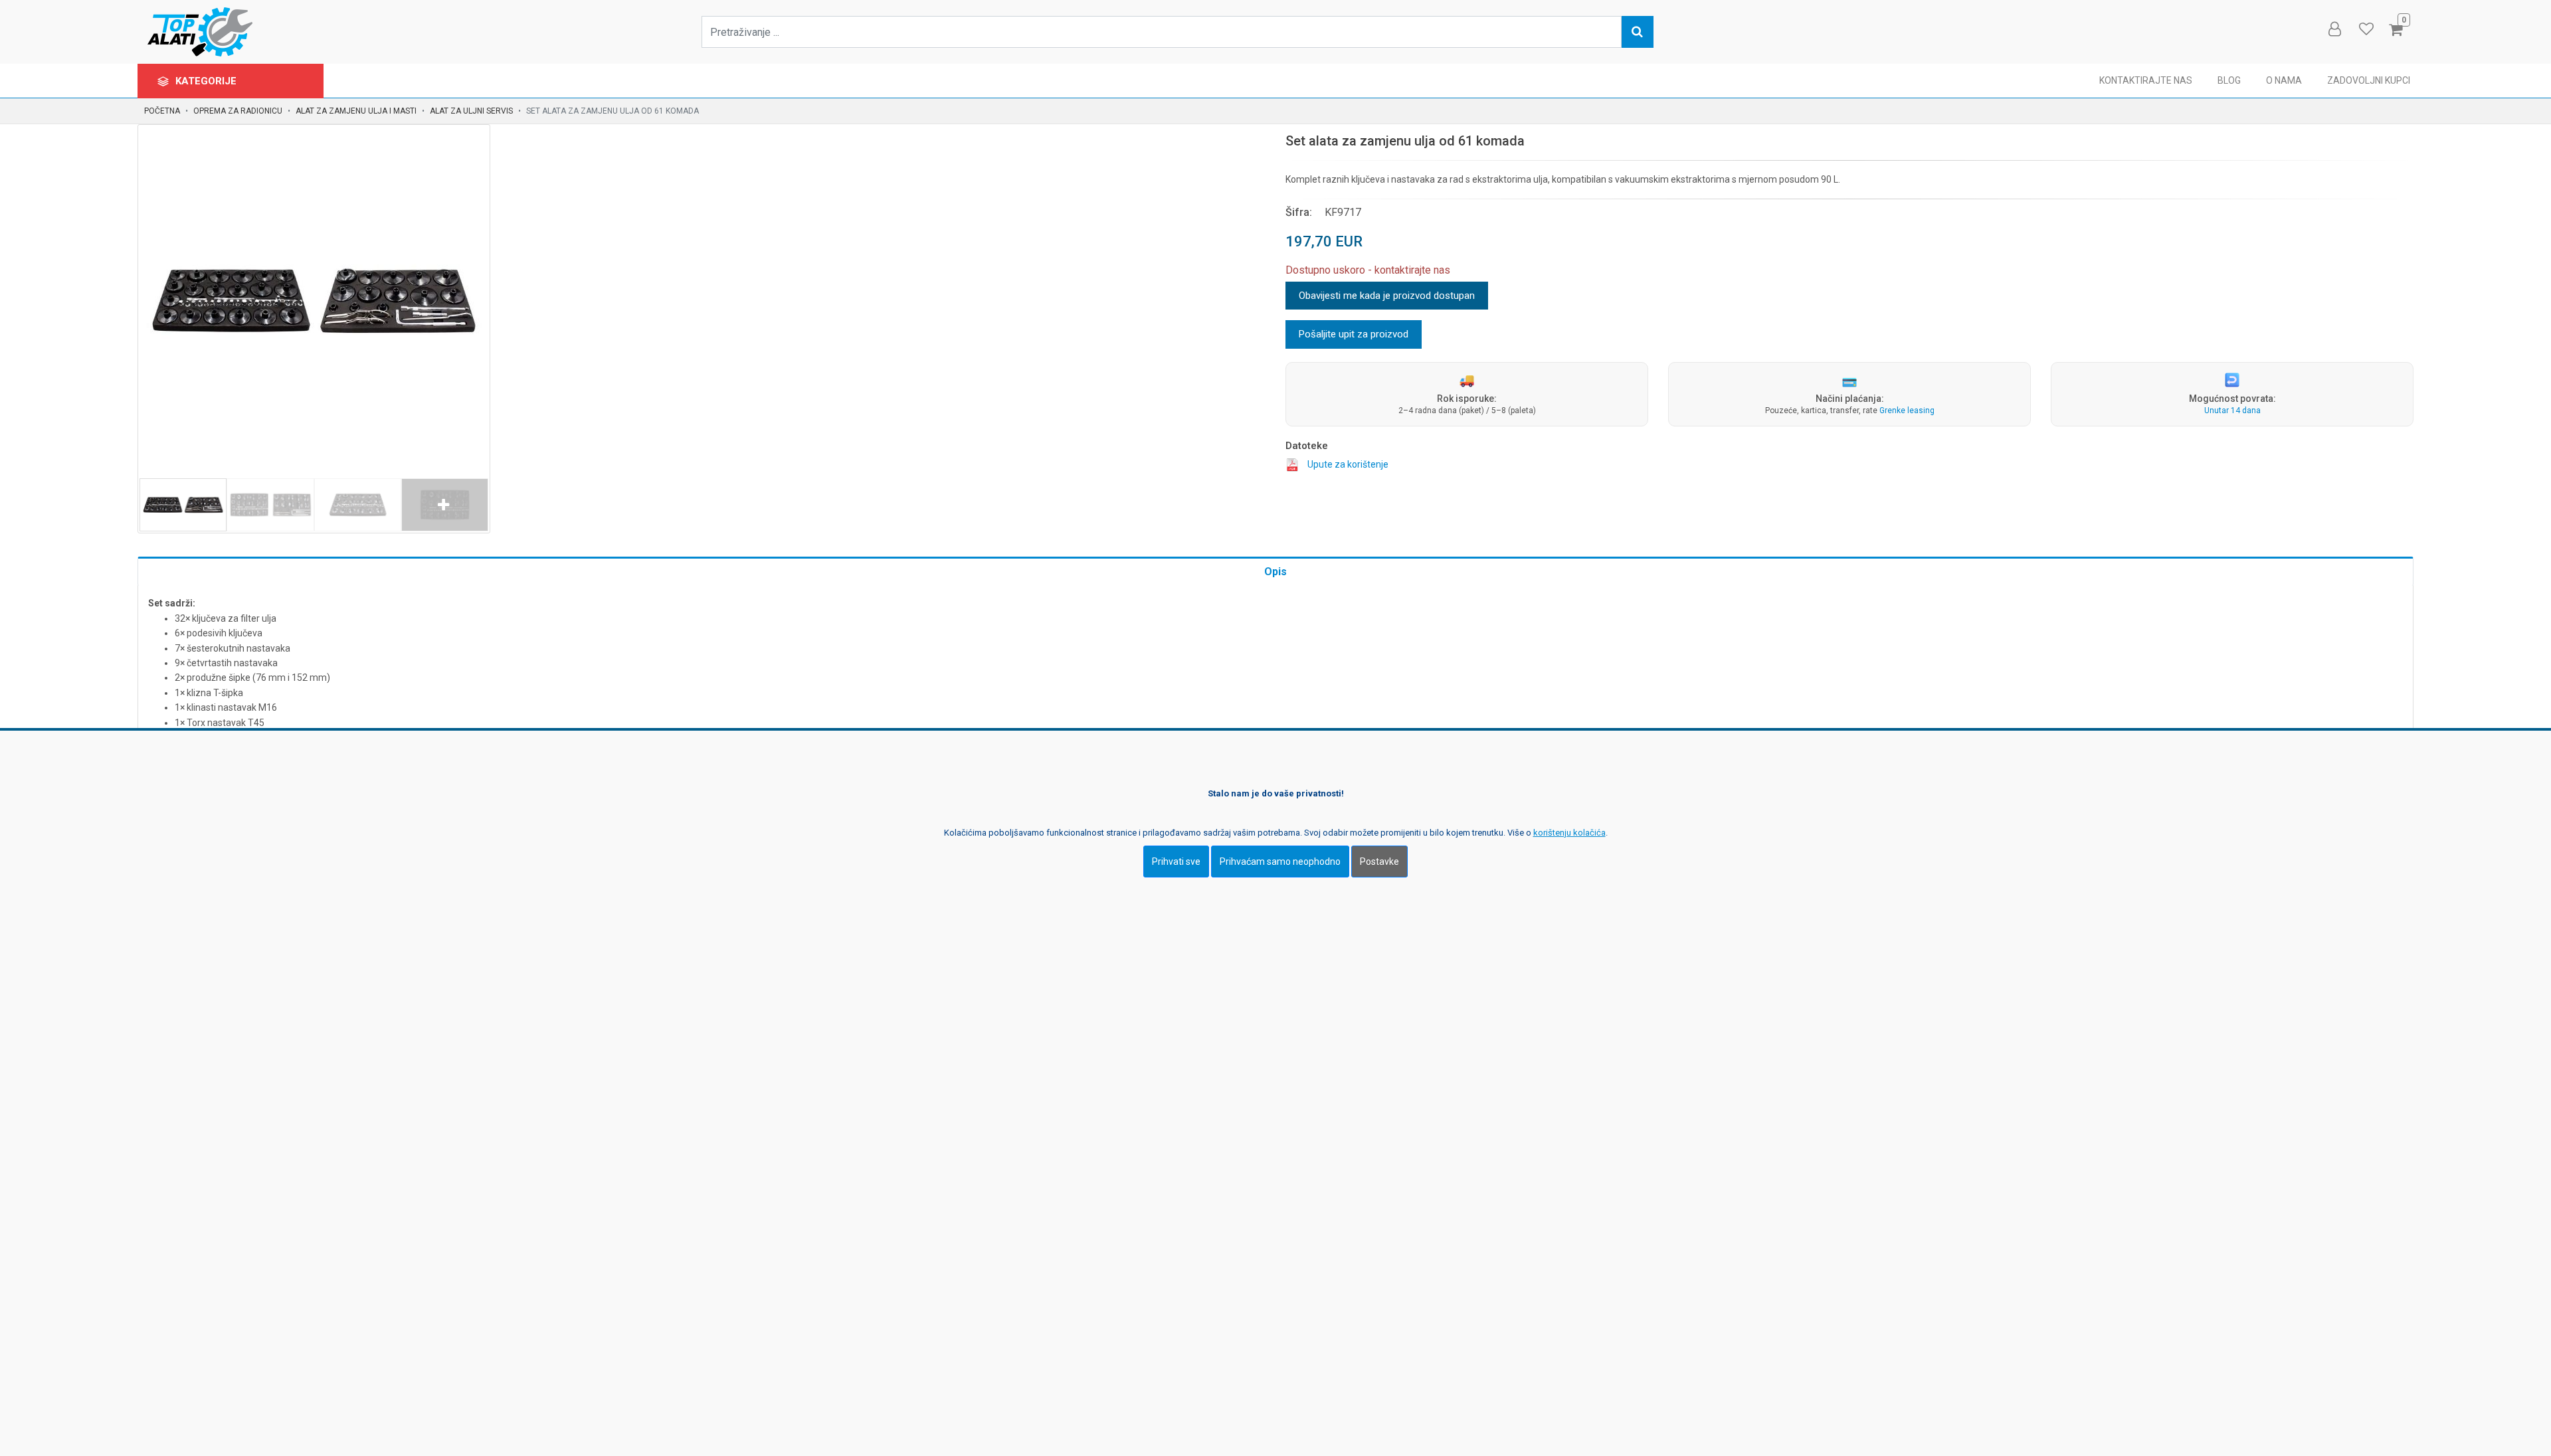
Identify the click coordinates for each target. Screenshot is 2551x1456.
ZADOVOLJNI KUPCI (2369, 80)
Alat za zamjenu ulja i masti (356, 111)
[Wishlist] (2366, 29)
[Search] (1638, 32)
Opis (1275, 572)
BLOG (2229, 80)
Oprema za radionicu (238, 111)
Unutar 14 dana (2232, 410)
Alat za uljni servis (471, 111)
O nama (2284, 80)
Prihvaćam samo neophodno (1280, 862)
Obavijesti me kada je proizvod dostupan (1387, 296)
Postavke (1379, 862)
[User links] (2334, 29)
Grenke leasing (1907, 410)
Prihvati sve (1176, 862)
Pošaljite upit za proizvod (1354, 334)
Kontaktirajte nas (2146, 80)
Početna (162, 111)
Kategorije (207, 81)
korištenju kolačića (1569, 833)
